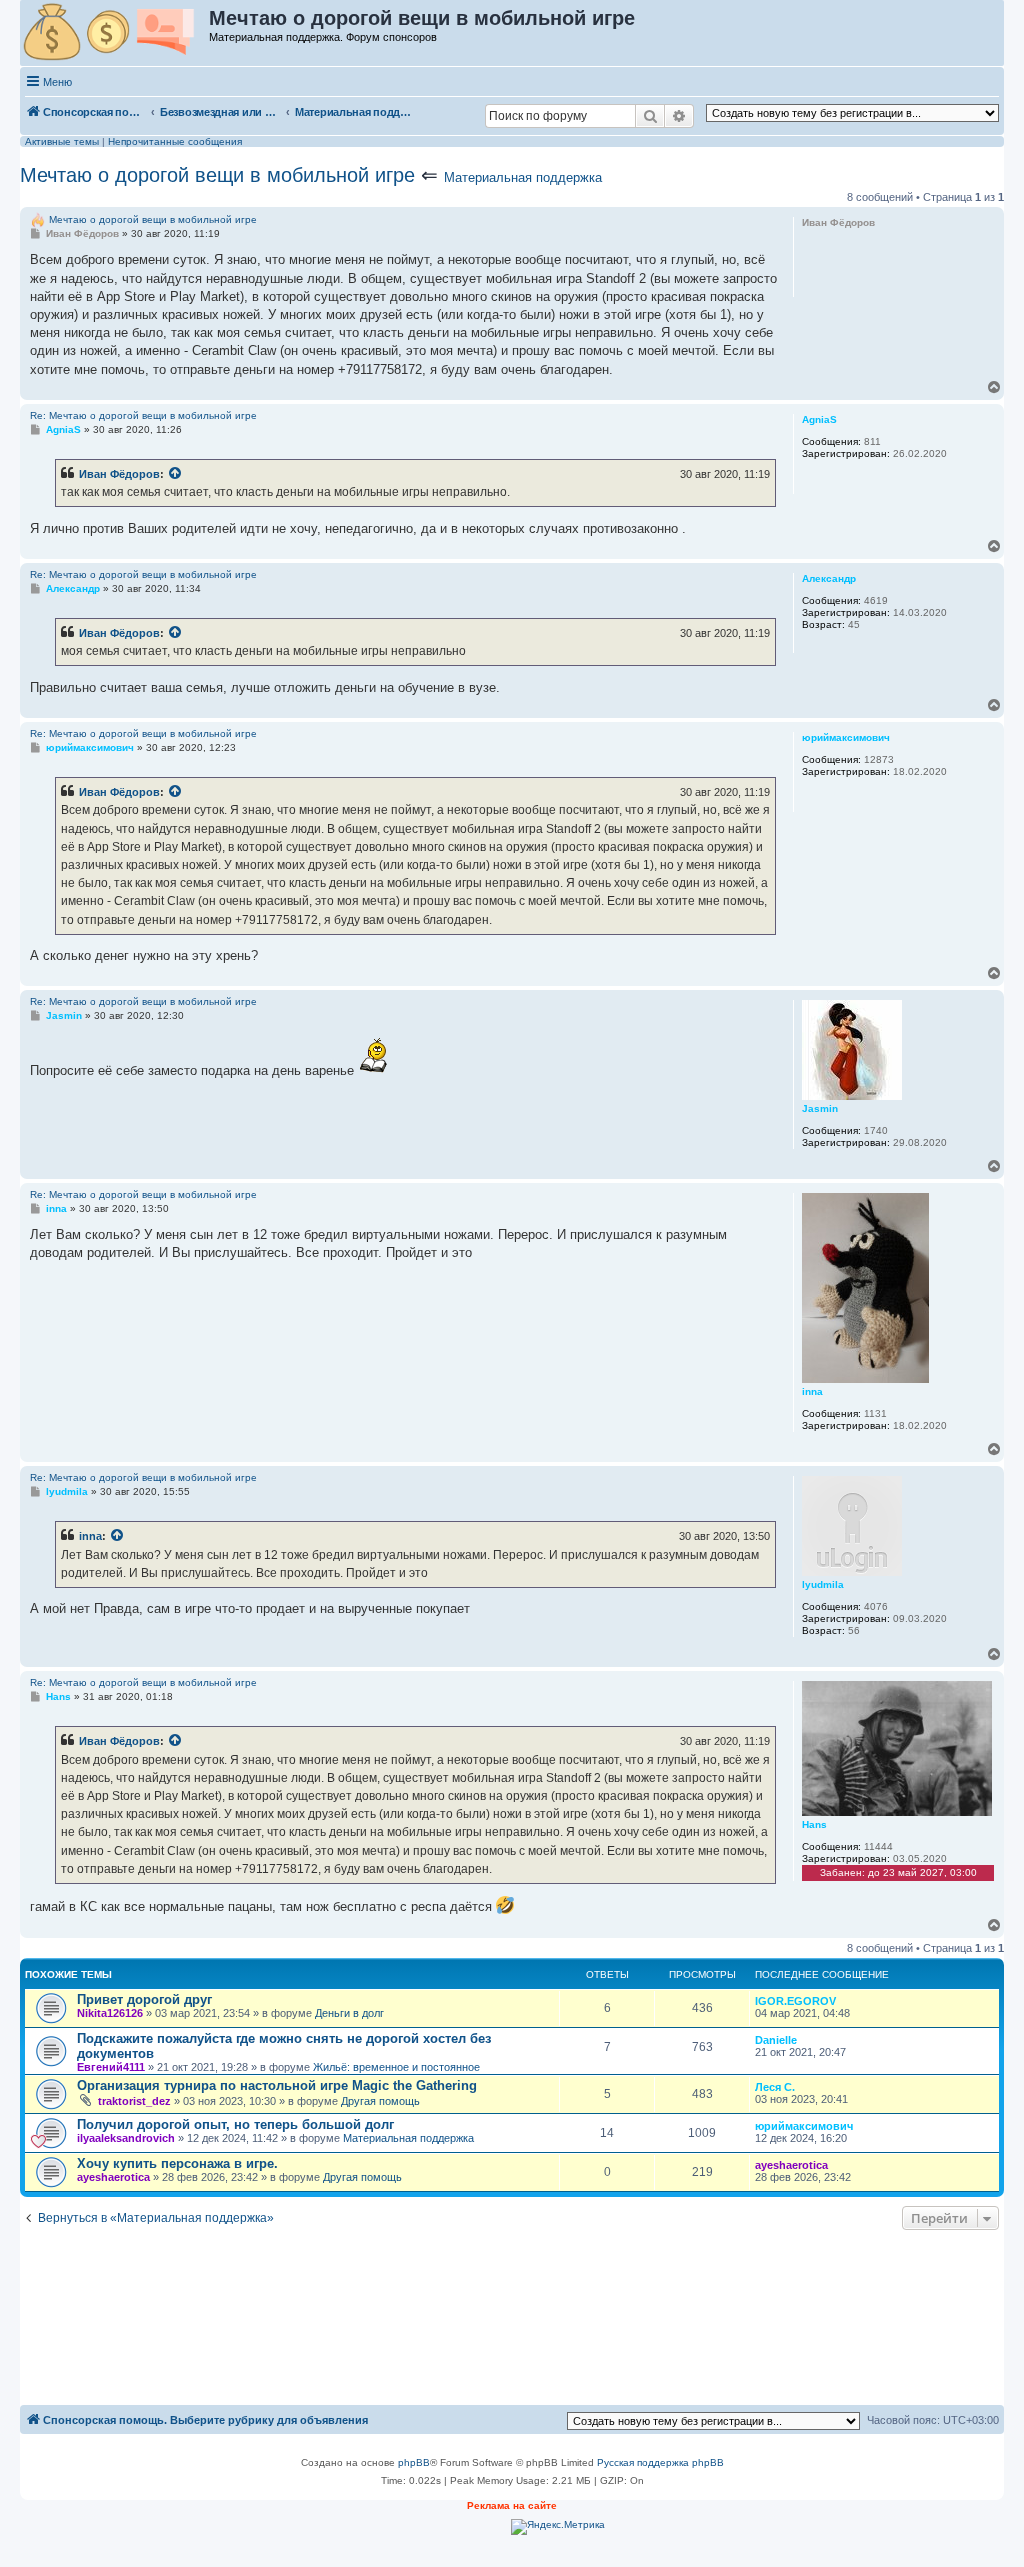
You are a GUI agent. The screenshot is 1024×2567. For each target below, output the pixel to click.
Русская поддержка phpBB (660, 2462)
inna (90, 1536)
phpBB (414, 2462)
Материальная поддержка (523, 177)
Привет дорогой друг (144, 1999)
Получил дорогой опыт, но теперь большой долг (235, 2124)
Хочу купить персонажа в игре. (177, 2163)
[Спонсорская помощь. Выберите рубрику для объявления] (115, 33)
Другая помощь (380, 2101)
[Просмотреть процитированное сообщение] (176, 474)
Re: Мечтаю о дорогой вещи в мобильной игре (143, 415)
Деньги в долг (349, 2013)
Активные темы (62, 141)
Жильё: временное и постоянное (396, 2067)
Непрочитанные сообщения (175, 141)
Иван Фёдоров (119, 474)
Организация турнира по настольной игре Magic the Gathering (277, 2085)
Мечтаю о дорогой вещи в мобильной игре (217, 175)
